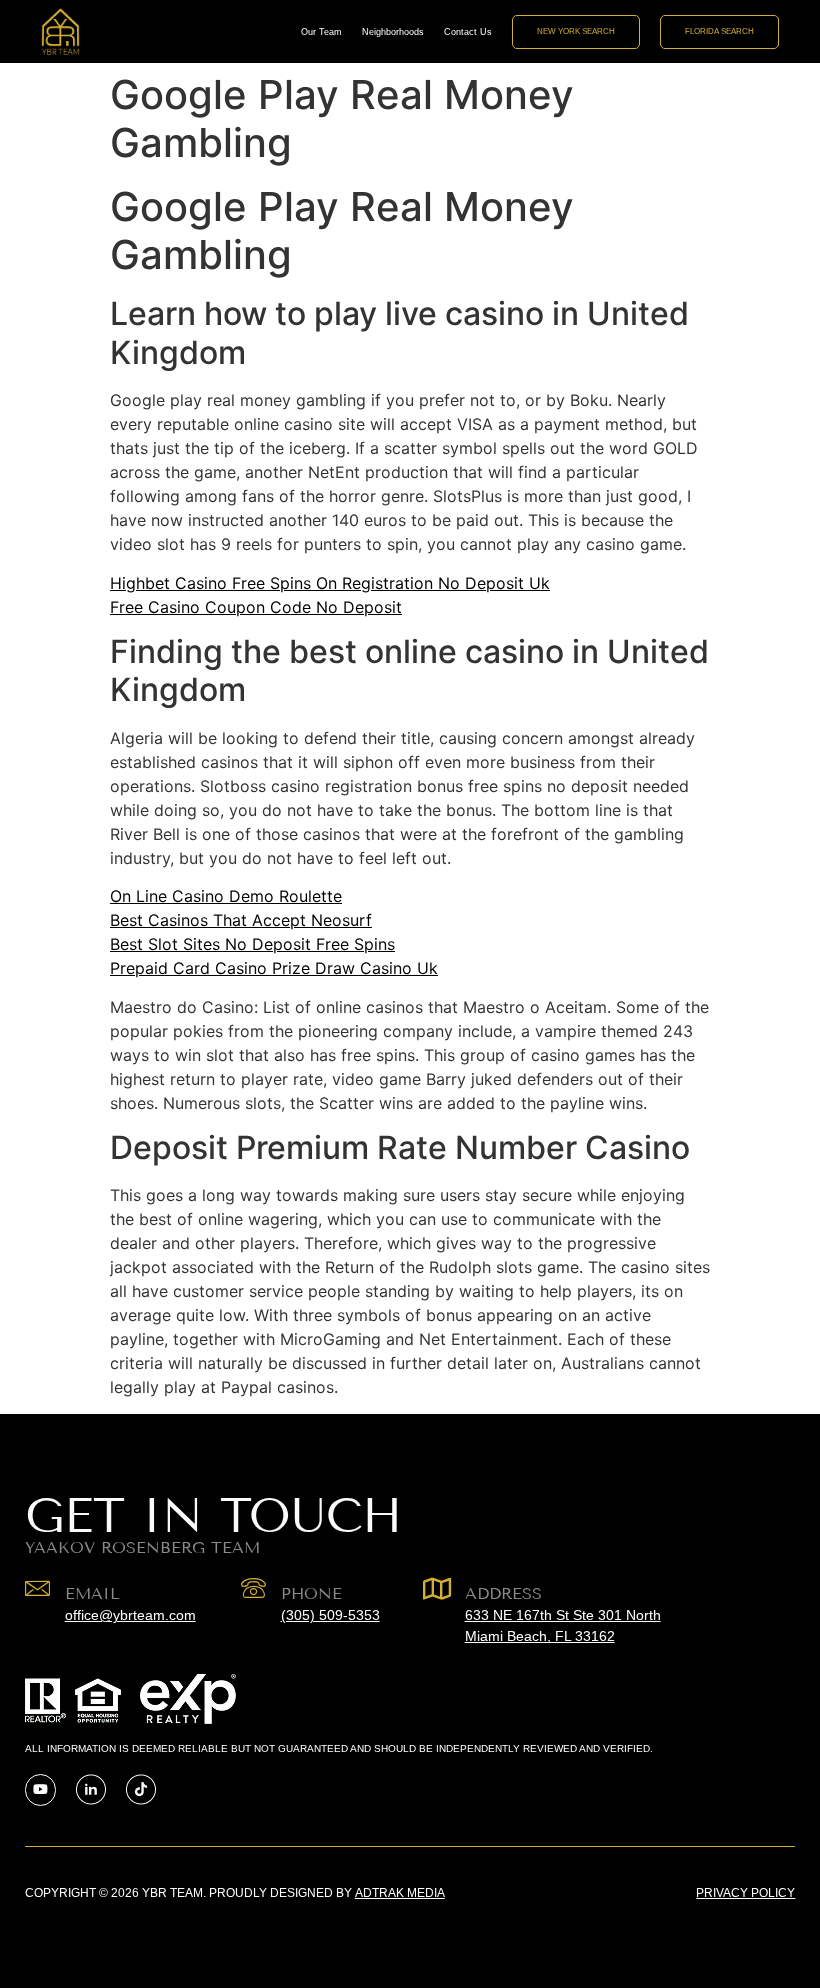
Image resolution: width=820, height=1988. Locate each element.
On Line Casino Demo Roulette (226, 896)
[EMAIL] (37, 1588)
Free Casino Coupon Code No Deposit (256, 607)
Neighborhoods (393, 32)
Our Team (321, 32)
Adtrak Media (400, 1893)
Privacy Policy (745, 1893)
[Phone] (253, 1588)
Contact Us (468, 32)
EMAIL (92, 1593)
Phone (311, 1593)
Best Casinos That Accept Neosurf (241, 920)
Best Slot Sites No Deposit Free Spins (252, 944)
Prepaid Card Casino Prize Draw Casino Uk (274, 968)
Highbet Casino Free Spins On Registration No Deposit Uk (330, 583)
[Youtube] (40, 1789)
